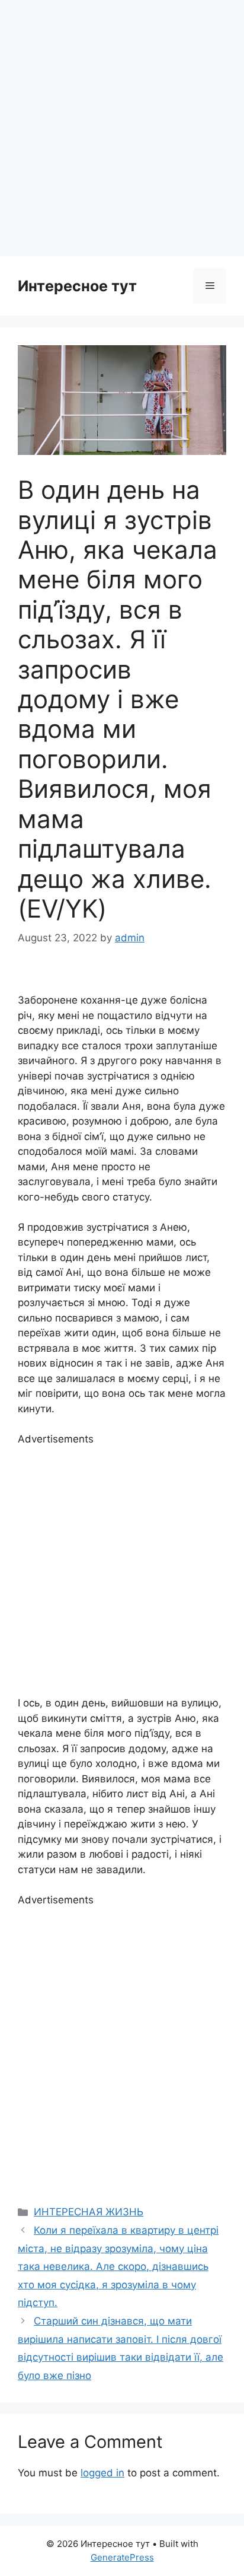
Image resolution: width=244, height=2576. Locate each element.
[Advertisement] (122, 128)
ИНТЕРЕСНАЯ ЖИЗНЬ (89, 2212)
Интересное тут (77, 286)
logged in (102, 2473)
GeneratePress (122, 2557)
